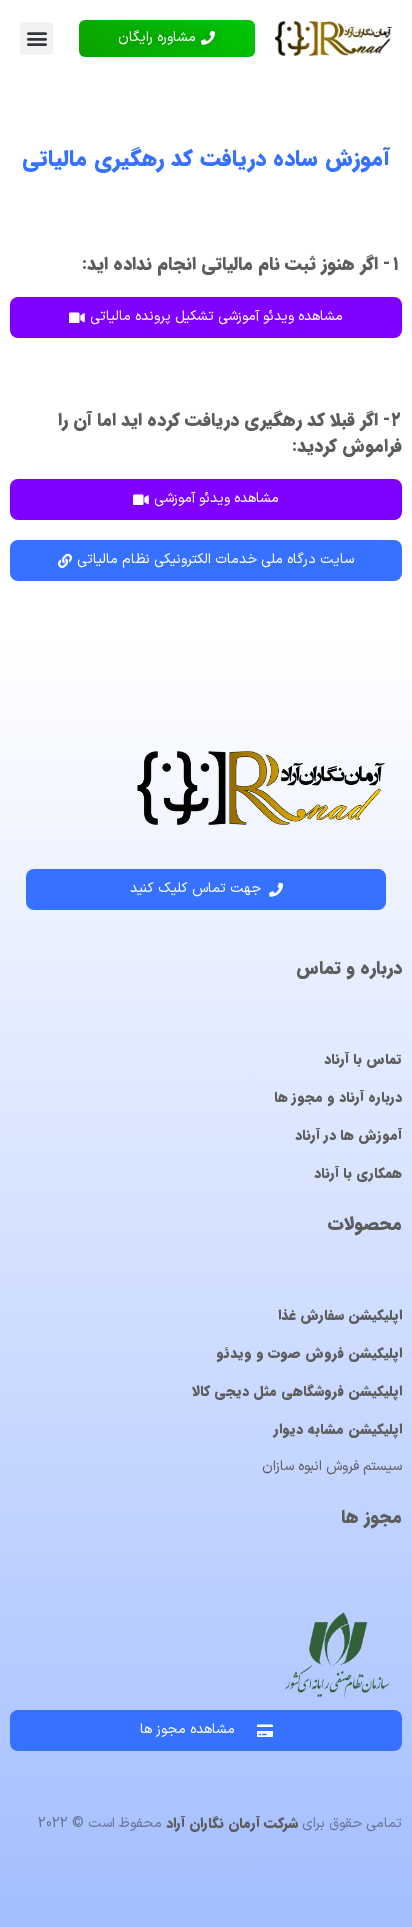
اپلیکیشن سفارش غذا (340, 1315)
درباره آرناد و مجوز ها (338, 1097)
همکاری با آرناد (358, 1173)
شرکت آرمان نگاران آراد (232, 1823)
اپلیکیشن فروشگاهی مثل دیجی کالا (297, 1391)
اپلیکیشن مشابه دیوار (338, 1429)
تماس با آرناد (363, 1059)
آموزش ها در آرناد (348, 1135)
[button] (36, 38)
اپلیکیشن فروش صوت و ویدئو (309, 1353)
